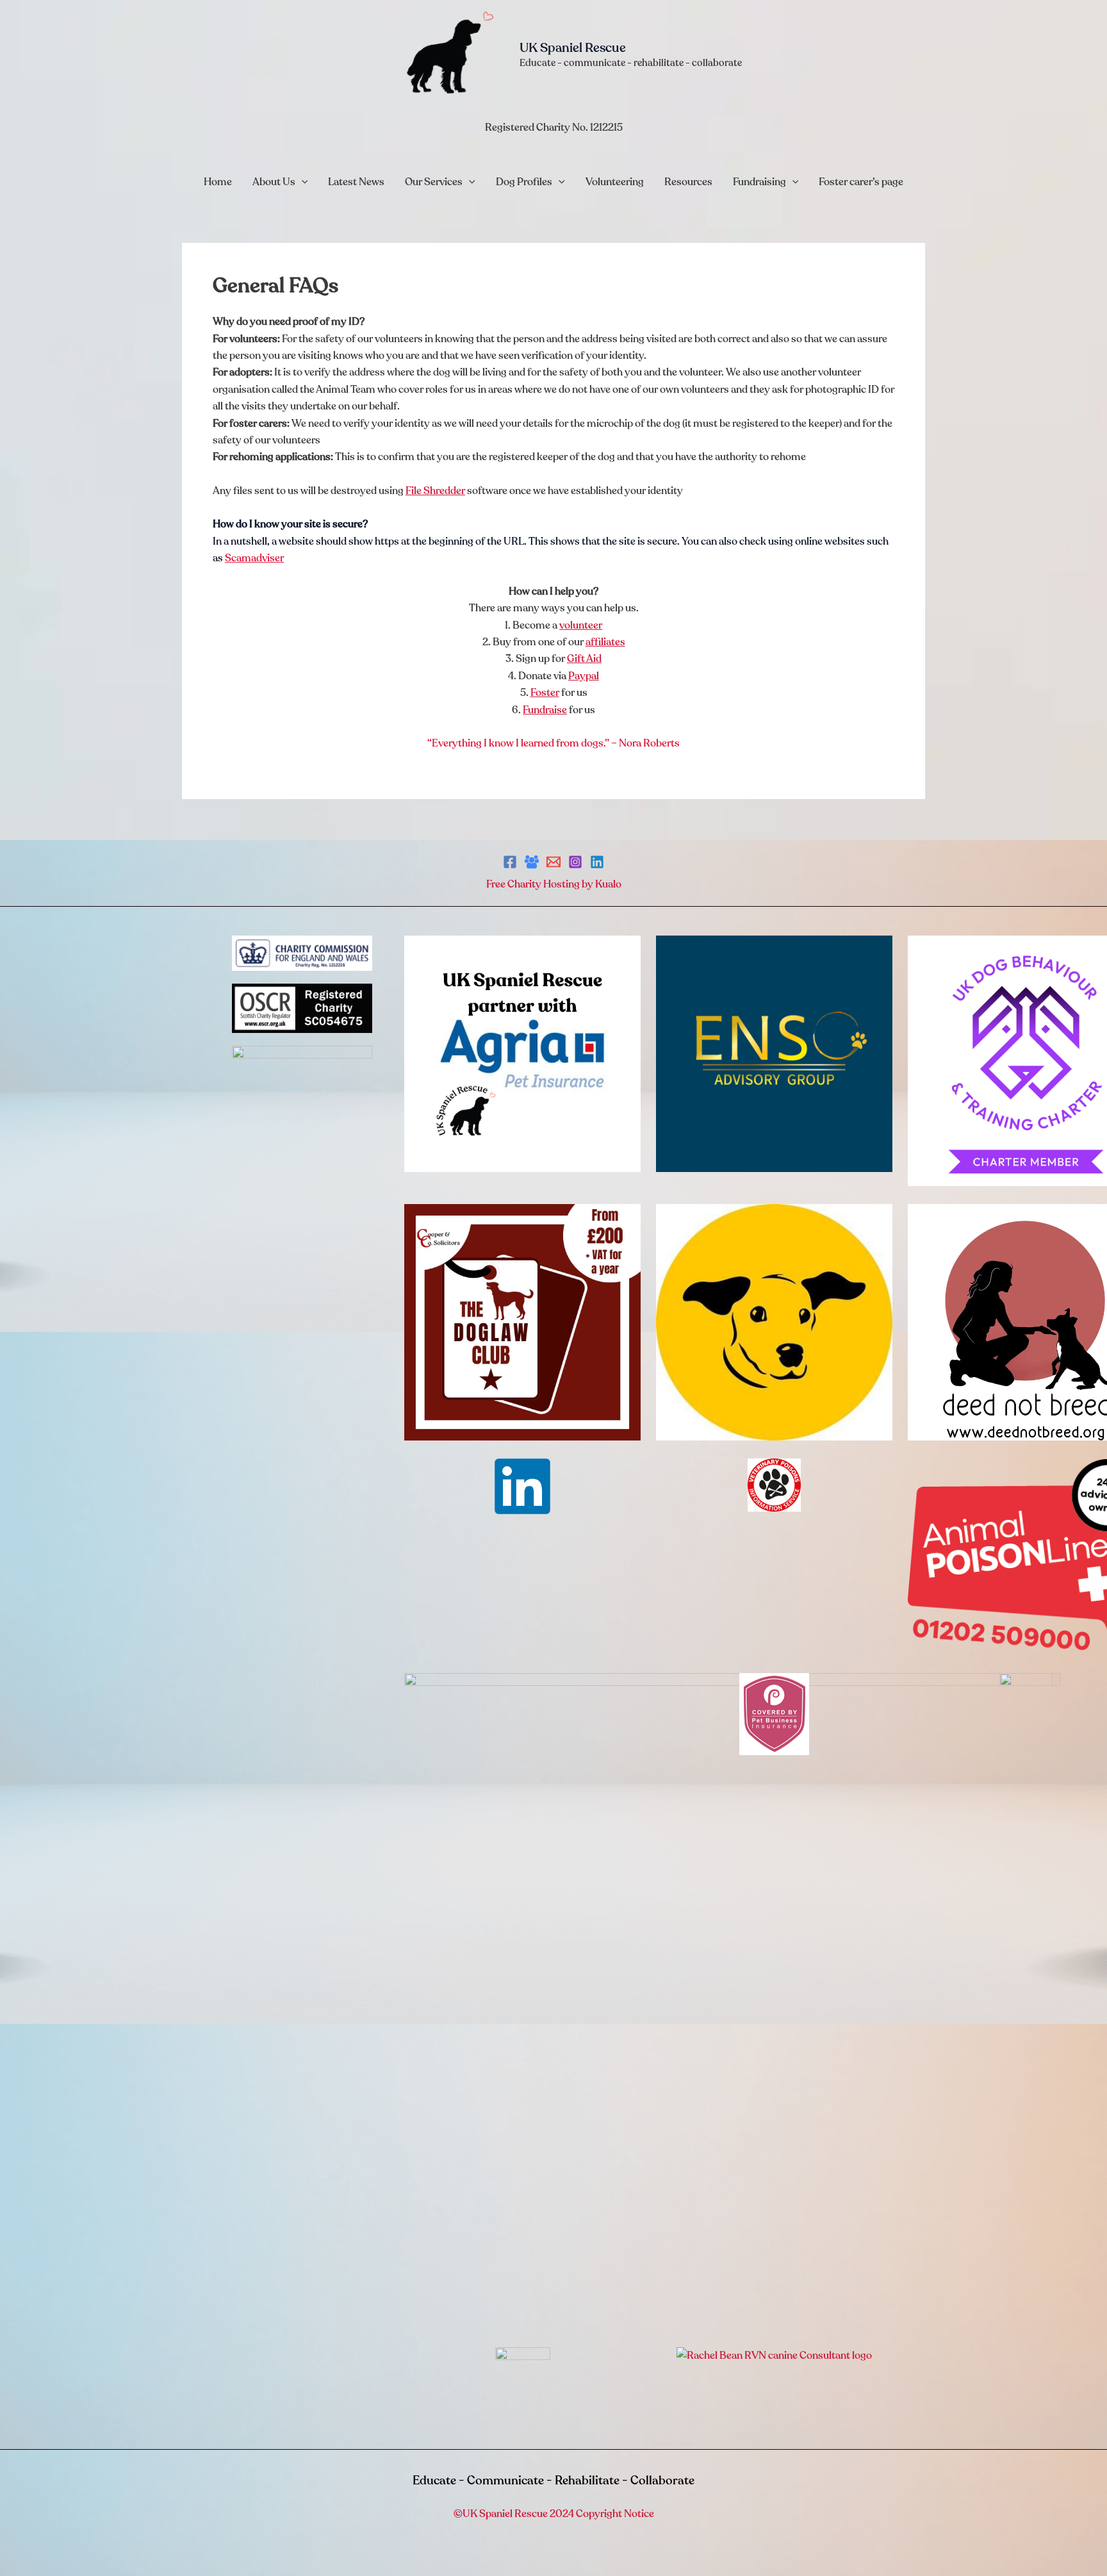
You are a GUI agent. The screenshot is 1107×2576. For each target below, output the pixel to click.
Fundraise (545, 710)
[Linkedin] (597, 862)
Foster (545, 693)
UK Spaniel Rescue (573, 48)
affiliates (605, 642)
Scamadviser (254, 558)
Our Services (434, 182)
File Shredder (435, 491)
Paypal (584, 676)
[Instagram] (575, 862)
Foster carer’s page (861, 182)
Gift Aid (584, 659)
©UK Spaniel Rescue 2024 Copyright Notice (554, 2514)
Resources (688, 182)
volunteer (581, 625)
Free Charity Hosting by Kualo (554, 884)
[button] (302, 182)
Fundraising (759, 182)
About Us (274, 182)
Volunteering (615, 182)
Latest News (356, 182)
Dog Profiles (524, 182)
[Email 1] (553, 862)
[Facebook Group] (532, 862)
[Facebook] (510, 862)
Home (218, 182)
